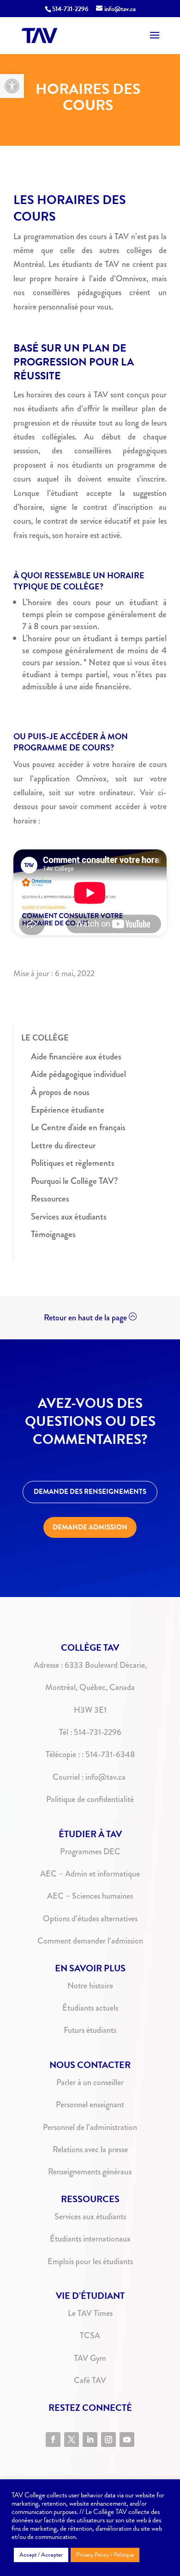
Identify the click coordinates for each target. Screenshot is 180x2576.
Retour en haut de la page (85, 1318)
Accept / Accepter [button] (41, 2555)
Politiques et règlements (73, 1163)
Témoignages (53, 1234)
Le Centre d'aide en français (78, 1127)
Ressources (50, 1198)
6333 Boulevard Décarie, (106, 1665)
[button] (12, 86)
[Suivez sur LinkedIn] (90, 2440)
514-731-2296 (70, 9)
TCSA (90, 2335)
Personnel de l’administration (90, 2127)
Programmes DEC (90, 1851)
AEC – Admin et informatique (90, 1874)
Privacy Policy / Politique (105, 2555)
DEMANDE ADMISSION (90, 1527)
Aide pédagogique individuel (78, 1074)
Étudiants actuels (90, 2008)
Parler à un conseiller (90, 2082)
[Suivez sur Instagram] (108, 2440)
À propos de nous (60, 1092)
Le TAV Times (90, 2313)
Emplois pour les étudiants (90, 2261)
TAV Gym (90, 2358)
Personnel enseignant (90, 2105)
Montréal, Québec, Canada (90, 1687)
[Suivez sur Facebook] (53, 2440)
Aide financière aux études (76, 1056)
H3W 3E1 (90, 1710)
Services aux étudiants (69, 1217)
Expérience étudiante (68, 1110)
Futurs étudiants (90, 2030)
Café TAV (90, 2380)
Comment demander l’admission (90, 1941)
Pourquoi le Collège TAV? (75, 1181)
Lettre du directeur (63, 1145)
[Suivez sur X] (72, 2440)
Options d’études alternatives (90, 1919)
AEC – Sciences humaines (90, 1896)
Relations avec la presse (90, 2149)
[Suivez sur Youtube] (127, 2440)
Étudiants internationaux (90, 2239)
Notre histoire (90, 1986)
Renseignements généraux (90, 2172)
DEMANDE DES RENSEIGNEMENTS (90, 1492)
